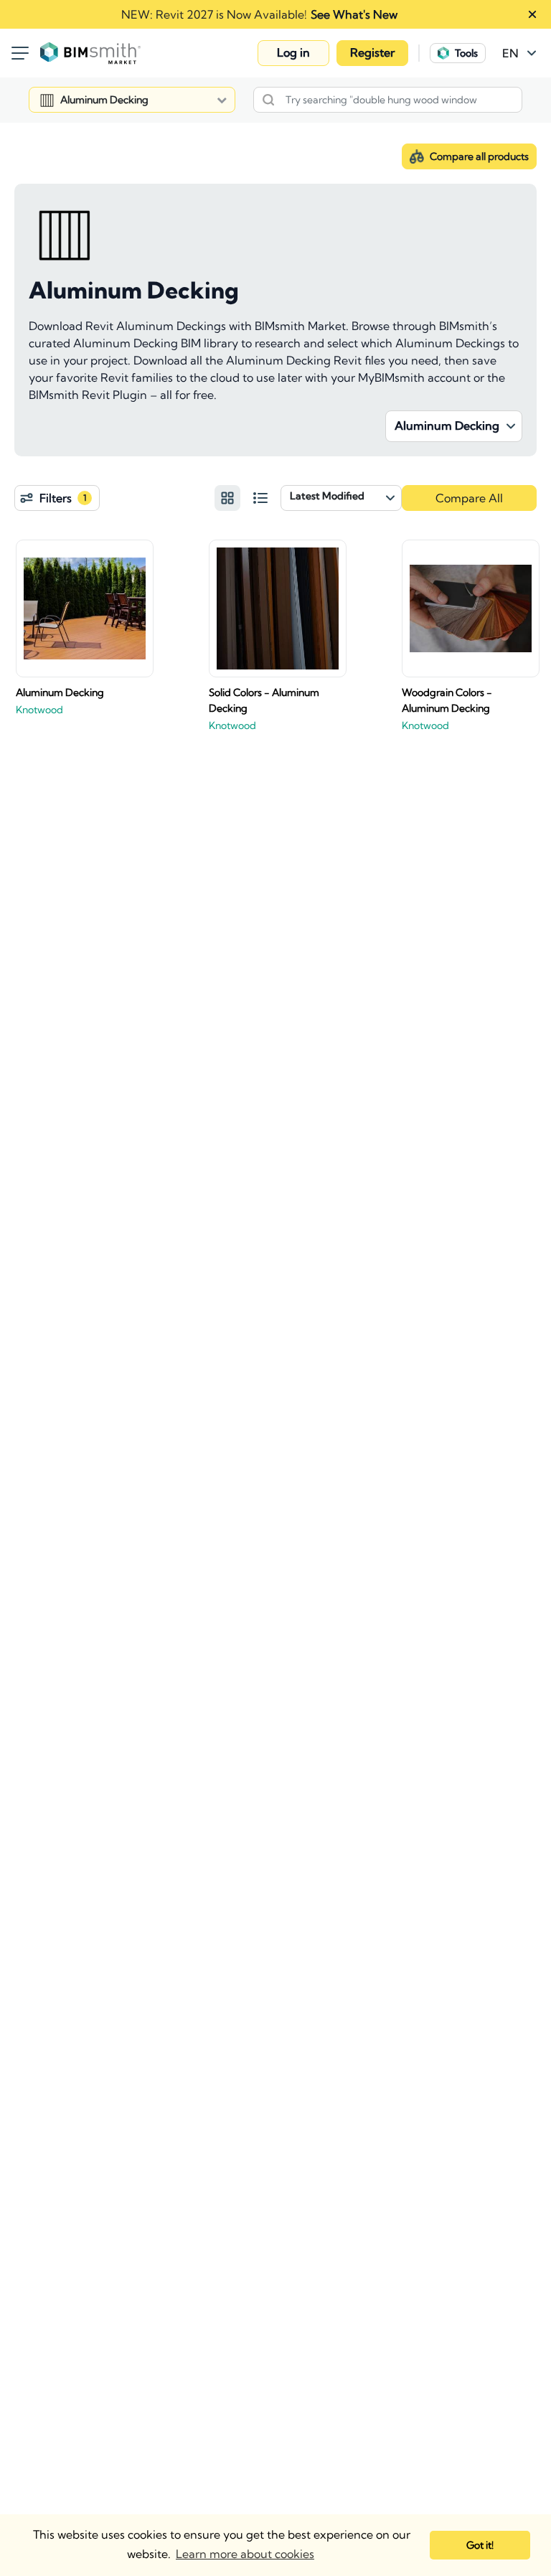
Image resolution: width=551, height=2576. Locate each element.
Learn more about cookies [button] (245, 2554)
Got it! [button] (480, 2545)
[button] (293, 53)
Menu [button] (20, 53)
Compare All (469, 498)
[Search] (268, 100)
